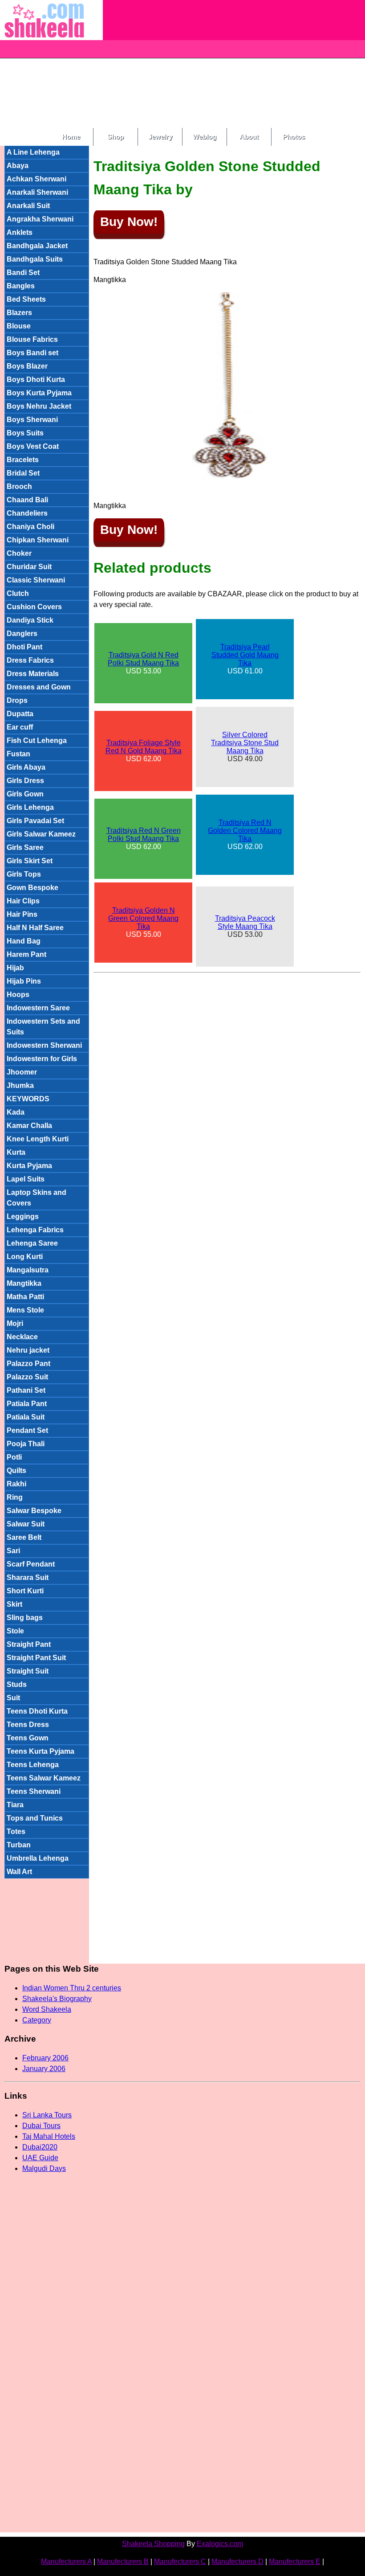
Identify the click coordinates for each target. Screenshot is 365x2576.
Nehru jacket (28, 1350)
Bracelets (23, 460)
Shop (116, 137)
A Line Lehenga (33, 152)
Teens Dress (28, 1725)
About (249, 137)
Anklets (20, 232)
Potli (14, 1457)
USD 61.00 (245, 659)
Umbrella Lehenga (38, 1858)
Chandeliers (27, 513)
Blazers (19, 313)
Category (37, 2020)
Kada (16, 1112)
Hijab (15, 968)
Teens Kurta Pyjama (41, 1751)
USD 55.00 (143, 922)
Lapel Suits (26, 1179)
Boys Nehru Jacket (39, 406)
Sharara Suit (28, 1577)
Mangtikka (24, 1283)
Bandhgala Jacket (37, 246)
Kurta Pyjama (29, 1166)
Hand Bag (24, 941)
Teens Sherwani (34, 1791)
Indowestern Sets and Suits (43, 1027)
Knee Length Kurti (38, 1139)
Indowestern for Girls (42, 1059)
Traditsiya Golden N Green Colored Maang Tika (143, 918)
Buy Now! (129, 222)
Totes (16, 1832)
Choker (19, 553)
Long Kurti (25, 1257)
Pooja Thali (26, 1444)
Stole (15, 1631)
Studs (17, 1684)
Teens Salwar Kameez (44, 1778)
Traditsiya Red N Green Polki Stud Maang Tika (144, 835)
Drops (17, 700)
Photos (294, 137)
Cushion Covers (34, 607)
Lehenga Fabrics (35, 1230)
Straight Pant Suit (36, 1658)
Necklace (22, 1337)
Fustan (18, 754)
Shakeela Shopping (153, 2544)
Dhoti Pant (24, 647)
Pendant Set (27, 1430)
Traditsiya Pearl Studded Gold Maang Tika (245, 655)
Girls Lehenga (30, 807)
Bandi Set (23, 273)
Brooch (19, 486)
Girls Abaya (26, 767)
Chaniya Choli (30, 527)
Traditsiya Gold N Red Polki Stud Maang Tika (143, 659)
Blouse (19, 326)
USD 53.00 (143, 663)
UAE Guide (40, 2158)
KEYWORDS (28, 1099)
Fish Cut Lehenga (37, 740)
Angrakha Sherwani (40, 219)
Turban (19, 1845)
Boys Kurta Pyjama (39, 393)
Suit (13, 1698)
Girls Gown (25, 794)
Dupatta (20, 714)
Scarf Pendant (31, 1564)
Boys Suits (25, 433)
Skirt (14, 1604)
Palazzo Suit (27, 1377)
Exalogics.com (220, 2544)
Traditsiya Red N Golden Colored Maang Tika (245, 831)
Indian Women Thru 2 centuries (72, 1988)
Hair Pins (22, 914)
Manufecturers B (123, 2562)
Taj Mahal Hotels (49, 2136)
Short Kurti (25, 1591)
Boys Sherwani (32, 420)
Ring (15, 1497)
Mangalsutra (28, 1270)
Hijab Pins (24, 981)
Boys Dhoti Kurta (36, 379)
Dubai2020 (40, 2147)
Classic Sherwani (36, 580)
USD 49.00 (245, 747)
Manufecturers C (180, 2562)
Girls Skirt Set (30, 861)
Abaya (18, 166)
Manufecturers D (237, 2562)
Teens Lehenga (33, 1765)
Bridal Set (23, 473)
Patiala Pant (27, 1404)
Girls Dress (25, 781)
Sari (13, 1551)
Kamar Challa (29, 1126)
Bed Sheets (26, 299)
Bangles (21, 286)
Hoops (18, 995)
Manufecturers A (66, 2562)
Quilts (16, 1471)
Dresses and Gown (39, 687)
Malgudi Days (44, 2168)
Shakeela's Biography (57, 1999)
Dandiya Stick (30, 620)
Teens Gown (28, 1738)
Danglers (22, 634)
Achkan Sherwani (36, 179)
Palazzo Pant (28, 1364)
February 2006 (45, 2058)
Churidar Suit (29, 567)
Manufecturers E (295, 2562)
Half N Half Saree (35, 928)
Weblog (205, 137)
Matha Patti (25, 1297)
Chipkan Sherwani (38, 540)
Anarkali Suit (28, 206)
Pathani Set (26, 1390)
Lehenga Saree (32, 1243)
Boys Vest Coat (33, 446)
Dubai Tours (41, 2126)
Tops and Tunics (35, 1818)
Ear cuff (20, 727)
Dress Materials (33, 674)
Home (71, 137)
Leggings (23, 1216)
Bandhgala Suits (35, 259)
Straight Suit (28, 1671)
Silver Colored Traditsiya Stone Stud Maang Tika (245, 743)
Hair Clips (23, 901)
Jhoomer (22, 1072)
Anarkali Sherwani (37, 192)
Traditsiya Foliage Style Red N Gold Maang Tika (144, 747)
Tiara (15, 1805)
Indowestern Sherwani (44, 1045)
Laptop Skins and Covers (36, 1198)
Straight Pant (29, 1644)
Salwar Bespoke (34, 1511)
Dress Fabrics (30, 660)
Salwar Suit (26, 1524)
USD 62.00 (144, 751)
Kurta (16, 1152)
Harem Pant (26, 954)
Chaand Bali (27, 500)
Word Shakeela (47, 2009)
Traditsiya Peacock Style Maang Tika (245, 922)
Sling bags (25, 1618)
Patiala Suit (26, 1417)
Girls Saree (25, 847)
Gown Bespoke (32, 888)
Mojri (15, 1323)
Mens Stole (25, 1310)
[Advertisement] (234, 62)
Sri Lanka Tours (47, 2115)
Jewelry (160, 137)
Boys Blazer (27, 366)
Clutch (18, 593)
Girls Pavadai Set (35, 821)
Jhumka (20, 1085)
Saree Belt (24, 1537)
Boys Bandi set (32, 353)
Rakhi (16, 1484)
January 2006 (44, 2069)
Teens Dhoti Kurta (37, 1711)
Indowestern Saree (38, 1008)
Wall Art (19, 1872)
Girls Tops (24, 874)
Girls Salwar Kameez (41, 834)
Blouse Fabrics (32, 339)
